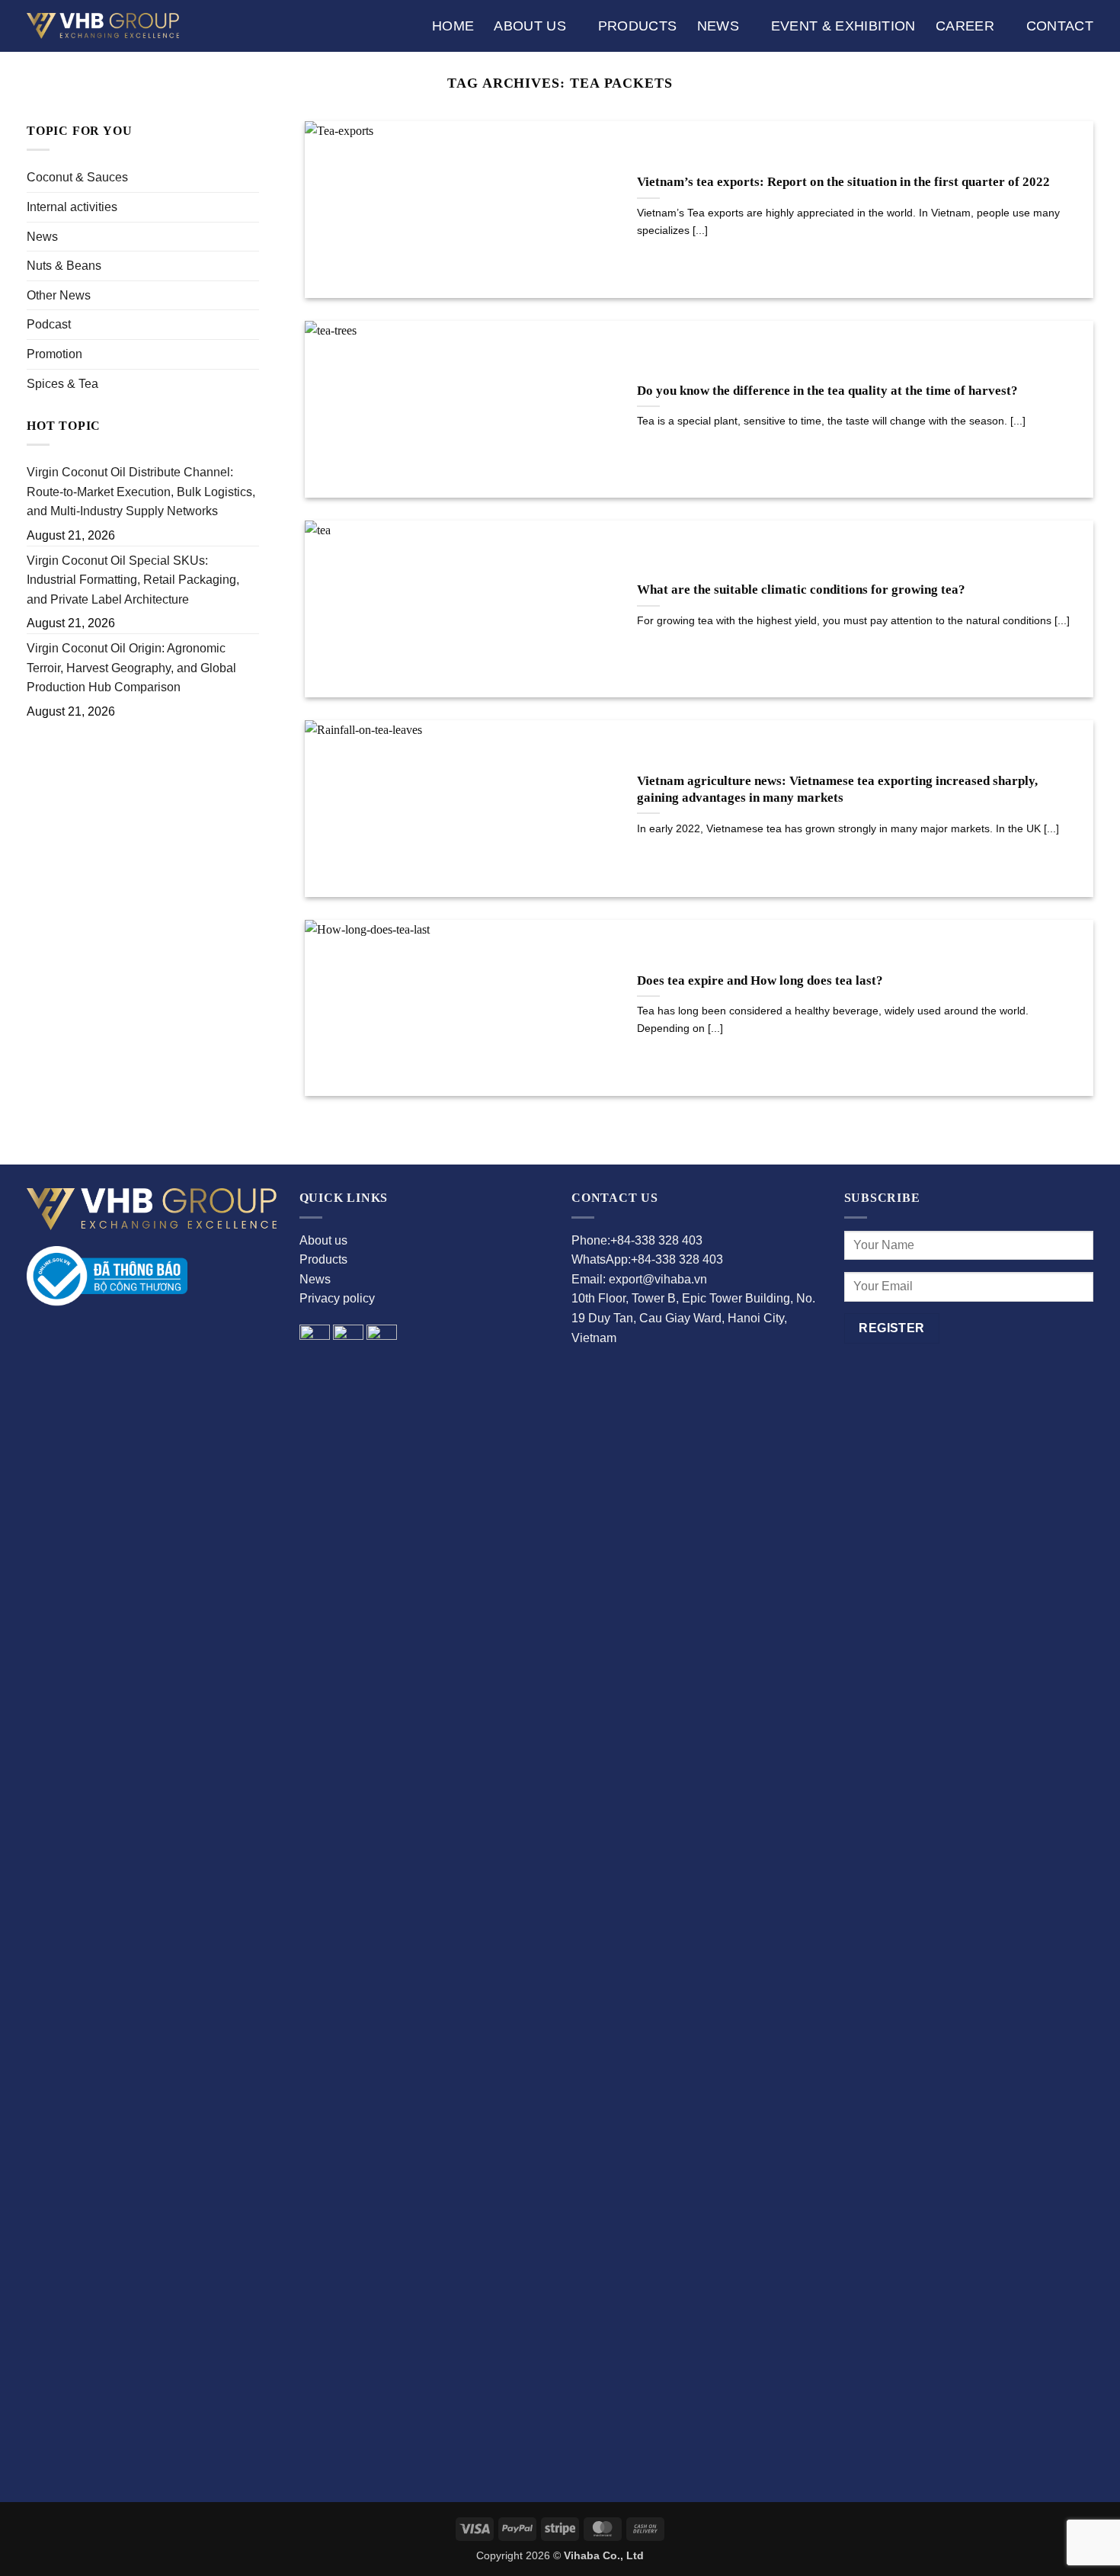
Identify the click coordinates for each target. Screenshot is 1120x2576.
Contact (1060, 26)
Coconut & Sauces (77, 177)
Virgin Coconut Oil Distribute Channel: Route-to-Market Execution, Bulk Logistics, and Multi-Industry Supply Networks (141, 492)
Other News (59, 295)
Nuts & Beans (64, 266)
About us (530, 26)
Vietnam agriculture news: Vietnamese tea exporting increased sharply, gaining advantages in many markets (837, 789)
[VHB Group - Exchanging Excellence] (103, 26)
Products (638, 26)
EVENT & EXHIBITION (843, 26)
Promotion (54, 354)
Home (453, 26)
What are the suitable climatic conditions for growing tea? (801, 590)
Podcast (49, 324)
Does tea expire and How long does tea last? (760, 980)
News (718, 26)
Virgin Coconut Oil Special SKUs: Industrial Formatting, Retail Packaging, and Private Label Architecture (133, 580)
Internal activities (72, 207)
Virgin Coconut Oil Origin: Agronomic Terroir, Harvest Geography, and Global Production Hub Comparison (131, 668)
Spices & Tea (62, 384)
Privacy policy (337, 1298)
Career (965, 26)
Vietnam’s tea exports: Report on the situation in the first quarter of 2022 (843, 182)
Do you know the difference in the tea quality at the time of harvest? (827, 391)
